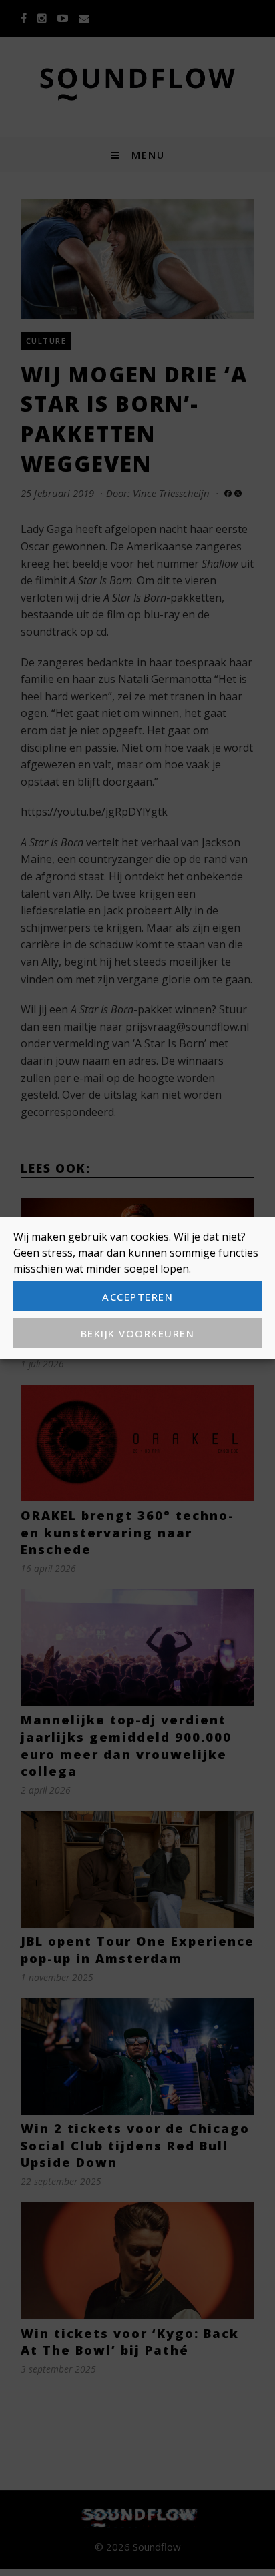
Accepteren (137, 1297)
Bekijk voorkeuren (138, 1333)
